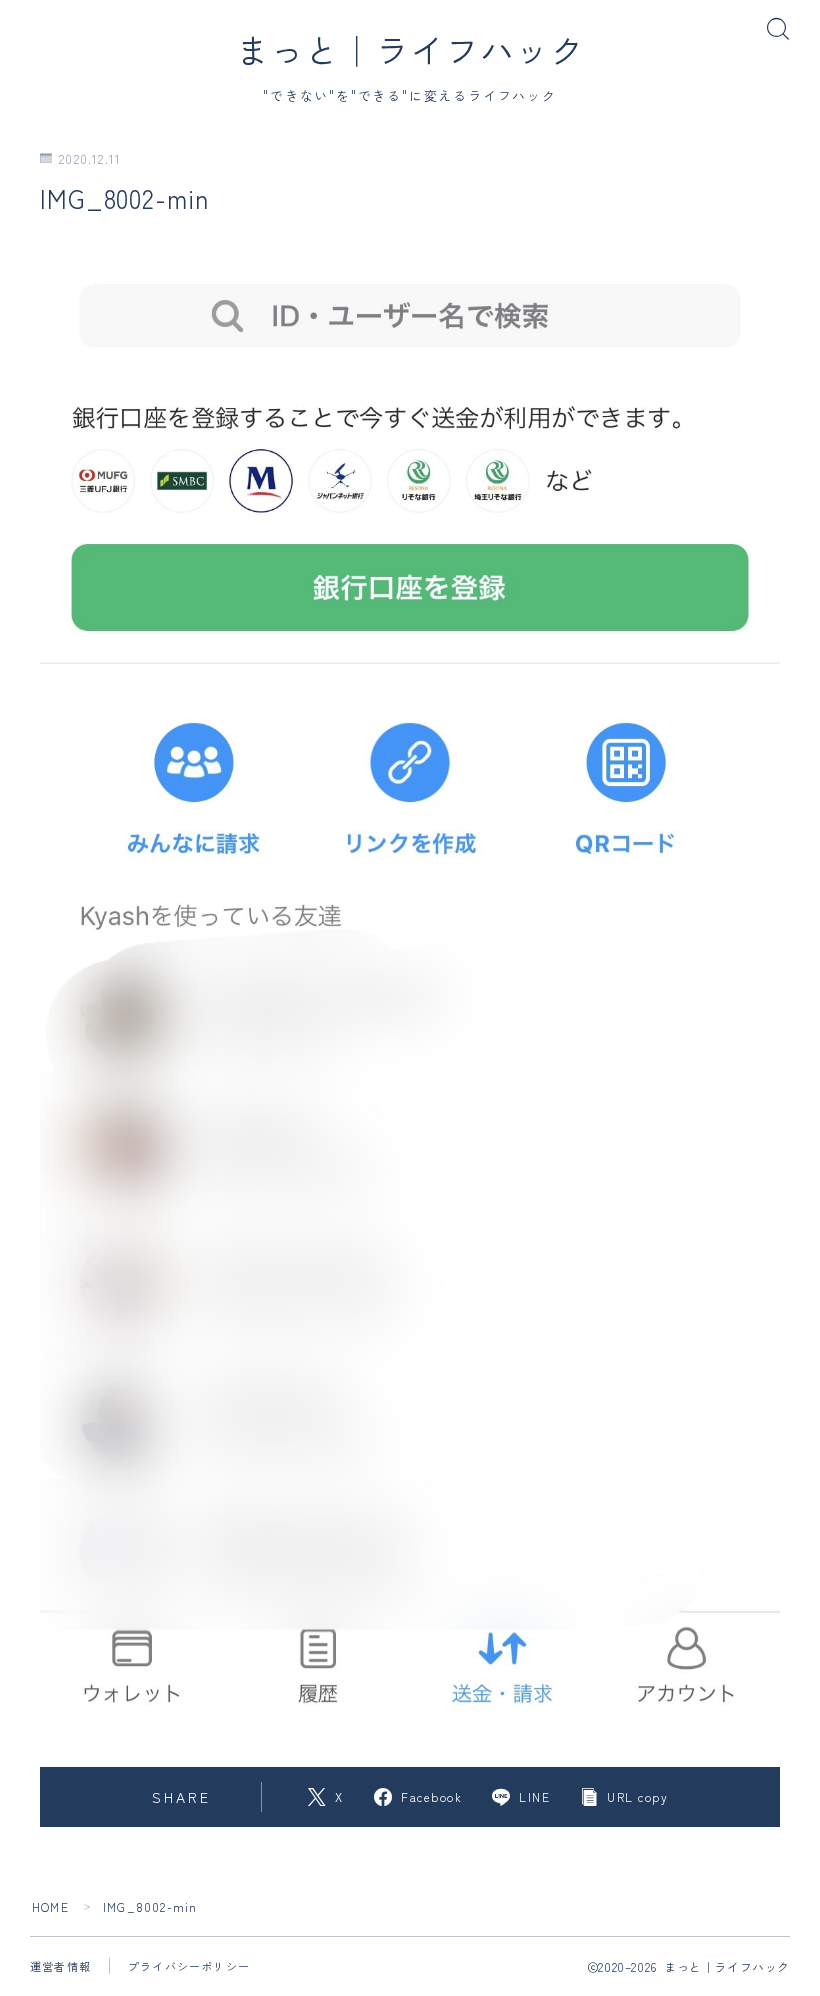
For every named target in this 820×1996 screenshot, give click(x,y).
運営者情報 (60, 1966)
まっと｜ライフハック (410, 49)
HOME (50, 1906)
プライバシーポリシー (189, 1966)
